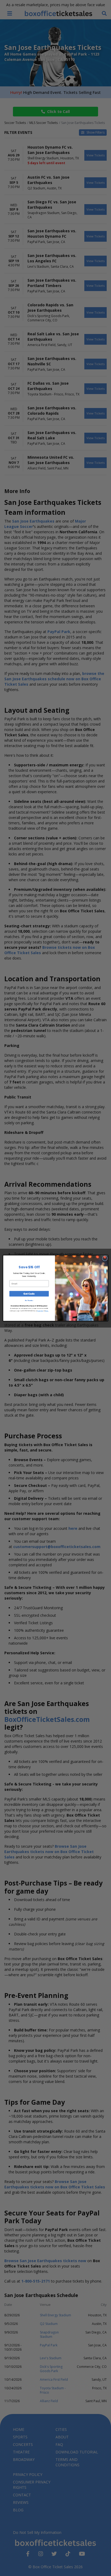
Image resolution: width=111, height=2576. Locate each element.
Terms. (47, 1310)
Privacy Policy (40, 1310)
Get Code (29, 1294)
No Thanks (29, 1300)
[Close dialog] (105, 1258)
